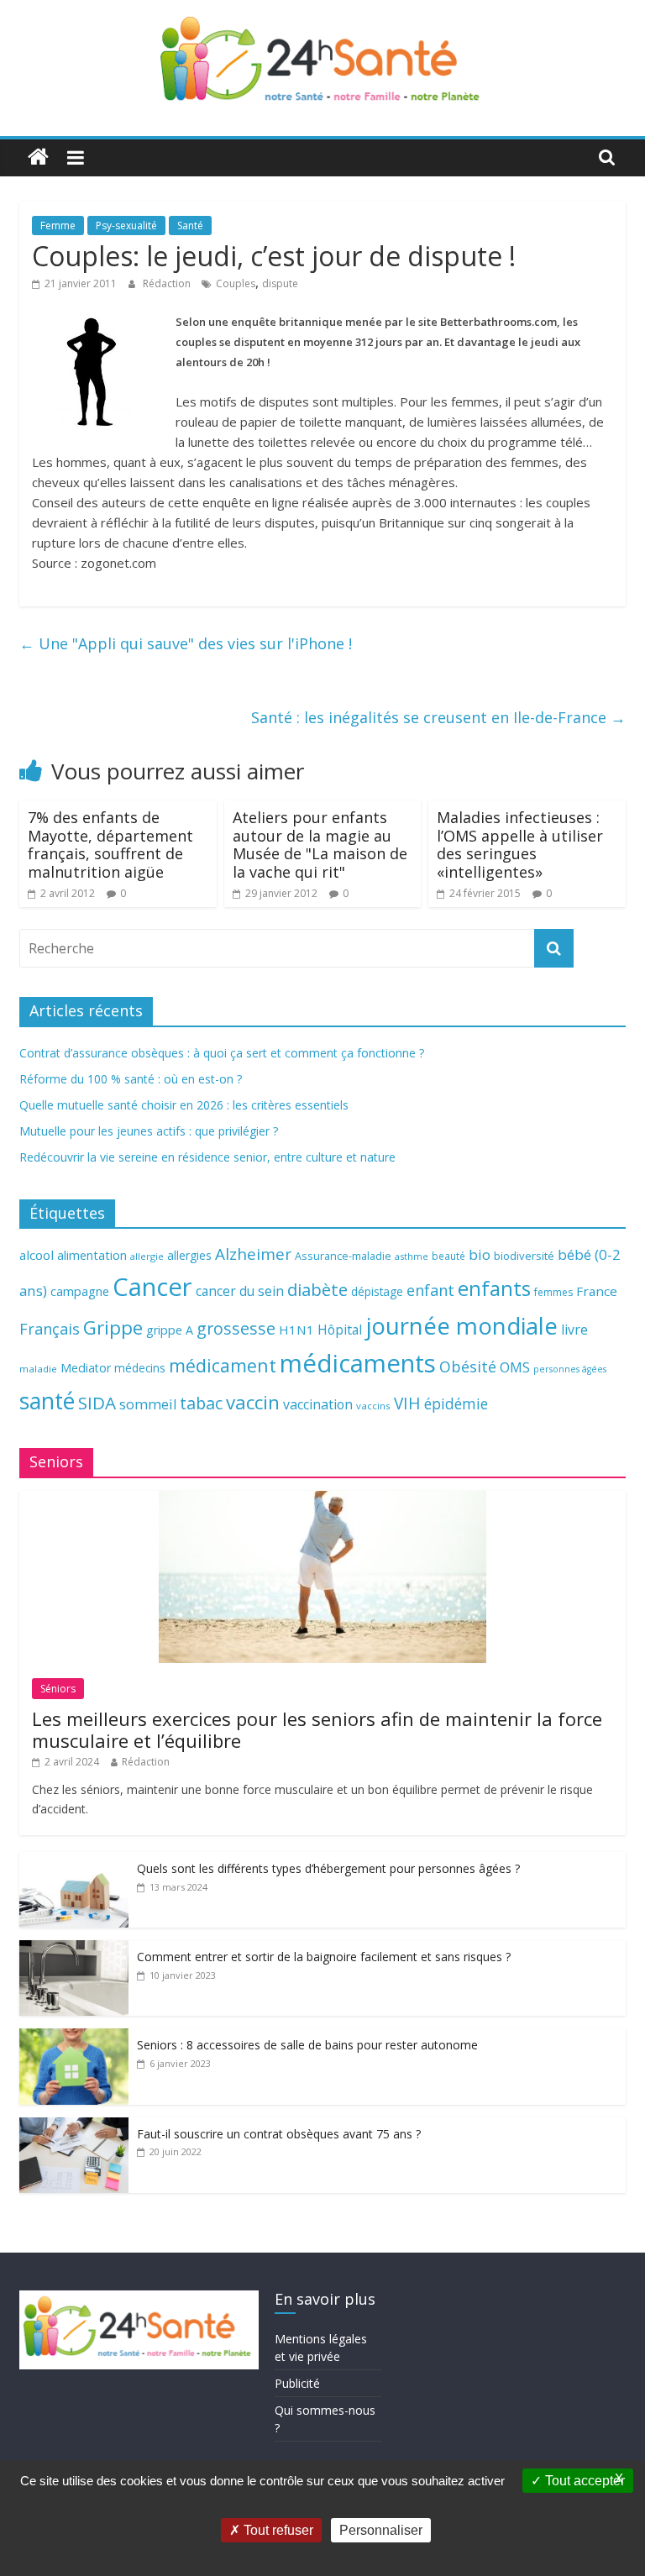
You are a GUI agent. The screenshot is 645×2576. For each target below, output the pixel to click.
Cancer (152, 1287)
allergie (147, 1256)
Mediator (86, 1368)
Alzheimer (253, 1254)
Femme (58, 226)
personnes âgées (570, 1369)
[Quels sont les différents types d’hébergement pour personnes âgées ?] (74, 1861)
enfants (494, 1288)
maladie (38, 1369)
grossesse (236, 1328)
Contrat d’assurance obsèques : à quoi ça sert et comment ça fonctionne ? (222, 1053)
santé (47, 1401)
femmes (553, 1292)
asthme (412, 1256)
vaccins (373, 1406)
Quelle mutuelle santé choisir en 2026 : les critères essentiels (184, 1105)
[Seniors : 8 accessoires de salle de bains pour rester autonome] (74, 2037)
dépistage (377, 1291)
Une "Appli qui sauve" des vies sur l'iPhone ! (186, 643)
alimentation (92, 1255)
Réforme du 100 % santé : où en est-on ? (131, 1079)
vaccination (318, 1404)
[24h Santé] (38, 157)
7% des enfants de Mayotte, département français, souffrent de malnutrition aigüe (110, 845)
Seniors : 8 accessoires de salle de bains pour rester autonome (307, 2045)
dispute (280, 283)
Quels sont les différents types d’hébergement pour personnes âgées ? (328, 1868)
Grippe (113, 1327)
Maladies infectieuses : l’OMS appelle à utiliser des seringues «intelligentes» (520, 845)
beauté (448, 1256)
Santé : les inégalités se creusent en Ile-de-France (438, 717)
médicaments (358, 1363)
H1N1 (296, 1330)
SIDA (97, 1403)
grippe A (170, 1330)
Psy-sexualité (126, 226)
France (597, 1291)
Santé (190, 226)
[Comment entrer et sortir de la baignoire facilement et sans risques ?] (74, 1949)
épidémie (456, 1403)
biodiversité (524, 1256)
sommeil (148, 1404)
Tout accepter (583, 2481)
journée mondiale (461, 1325)
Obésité (468, 1367)
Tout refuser (277, 2530)
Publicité (297, 2383)
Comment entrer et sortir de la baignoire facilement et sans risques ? (324, 1957)
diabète (317, 1289)
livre (574, 1330)
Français (50, 1329)
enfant (430, 1290)
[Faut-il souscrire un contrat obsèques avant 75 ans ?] (74, 2126)
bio (480, 1254)
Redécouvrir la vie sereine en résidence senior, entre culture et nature (207, 1157)
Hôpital (340, 1330)
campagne (80, 1291)
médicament (223, 1365)
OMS (515, 1367)
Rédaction (168, 283)
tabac (201, 1403)
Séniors (58, 1689)
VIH (407, 1403)
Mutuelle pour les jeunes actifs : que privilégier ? (149, 1131)
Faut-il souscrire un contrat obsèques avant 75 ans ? (279, 2134)
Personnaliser (381, 2530)
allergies (189, 1255)
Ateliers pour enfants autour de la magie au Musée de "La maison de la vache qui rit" (320, 845)
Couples (236, 283)
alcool (37, 1255)
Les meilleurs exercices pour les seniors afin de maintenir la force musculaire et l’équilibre (317, 1729)
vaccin (253, 1402)
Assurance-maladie (343, 1256)
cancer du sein (240, 1291)
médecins (140, 1368)
